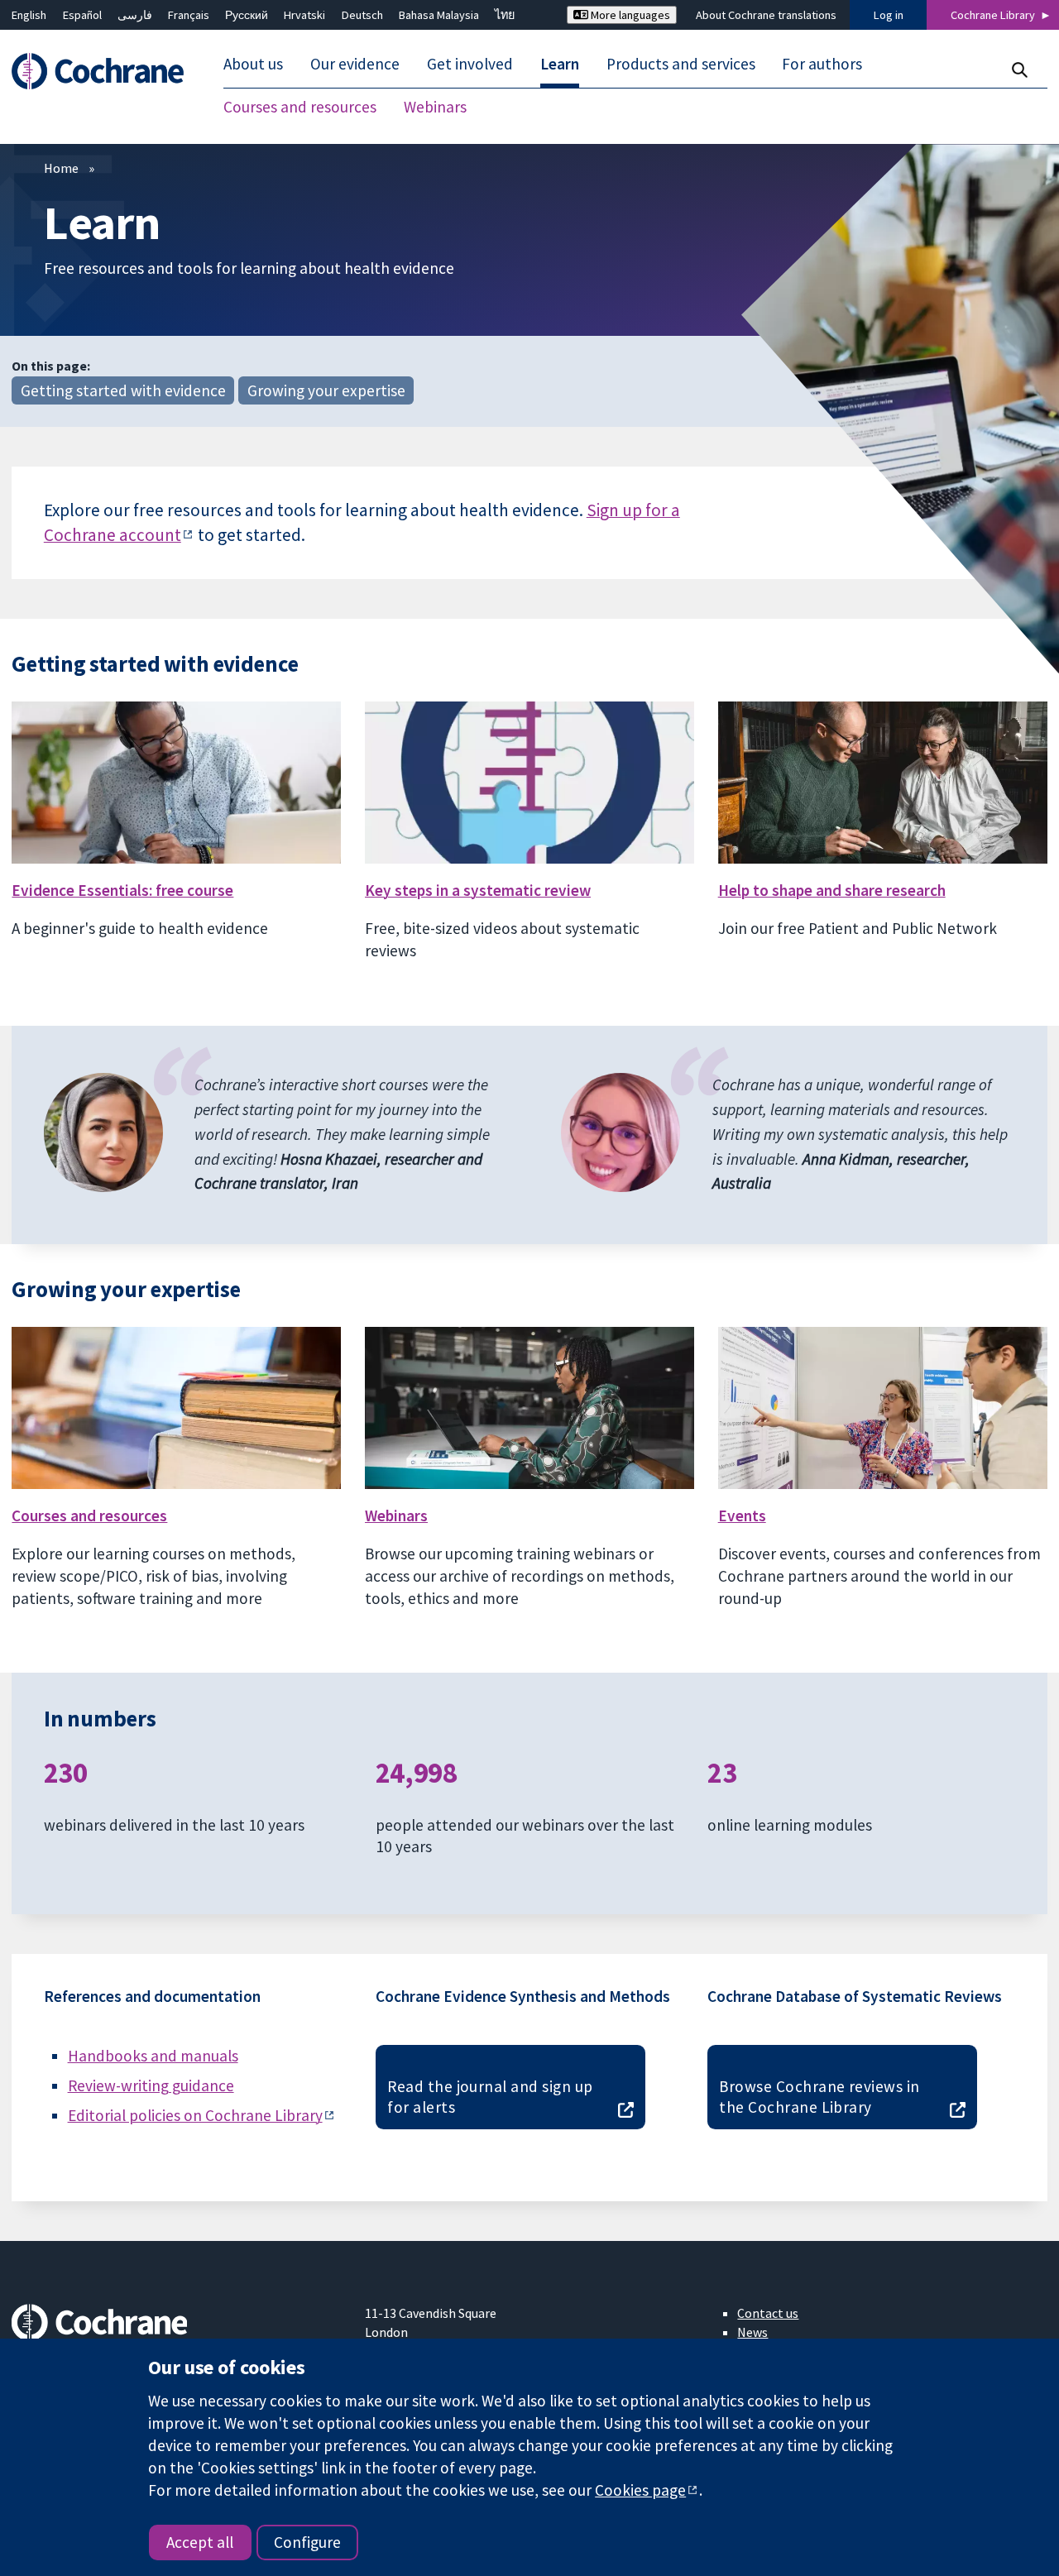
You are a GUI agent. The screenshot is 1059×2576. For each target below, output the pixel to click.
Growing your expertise (326, 390)
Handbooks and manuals (153, 2056)
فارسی (135, 15)
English (29, 15)
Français (189, 15)
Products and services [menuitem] (681, 65)
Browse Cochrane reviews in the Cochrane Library (819, 2097)
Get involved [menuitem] (470, 65)
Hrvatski (304, 15)
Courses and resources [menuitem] (300, 108)
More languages (629, 15)
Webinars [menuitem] (435, 108)
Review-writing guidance (151, 2085)
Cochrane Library (993, 15)
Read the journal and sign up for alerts (490, 2097)
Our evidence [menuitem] (355, 65)
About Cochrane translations (766, 15)
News (752, 2332)
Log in (889, 15)
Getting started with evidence (123, 390)
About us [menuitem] (253, 65)
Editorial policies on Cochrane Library (195, 2115)
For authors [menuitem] (822, 65)
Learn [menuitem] (560, 65)
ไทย (505, 15)
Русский (247, 15)
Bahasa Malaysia (439, 15)
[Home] (105, 72)
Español (82, 15)
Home (61, 168)
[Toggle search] (1019, 70)
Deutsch (362, 15)
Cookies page (640, 2490)
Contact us (768, 2313)
